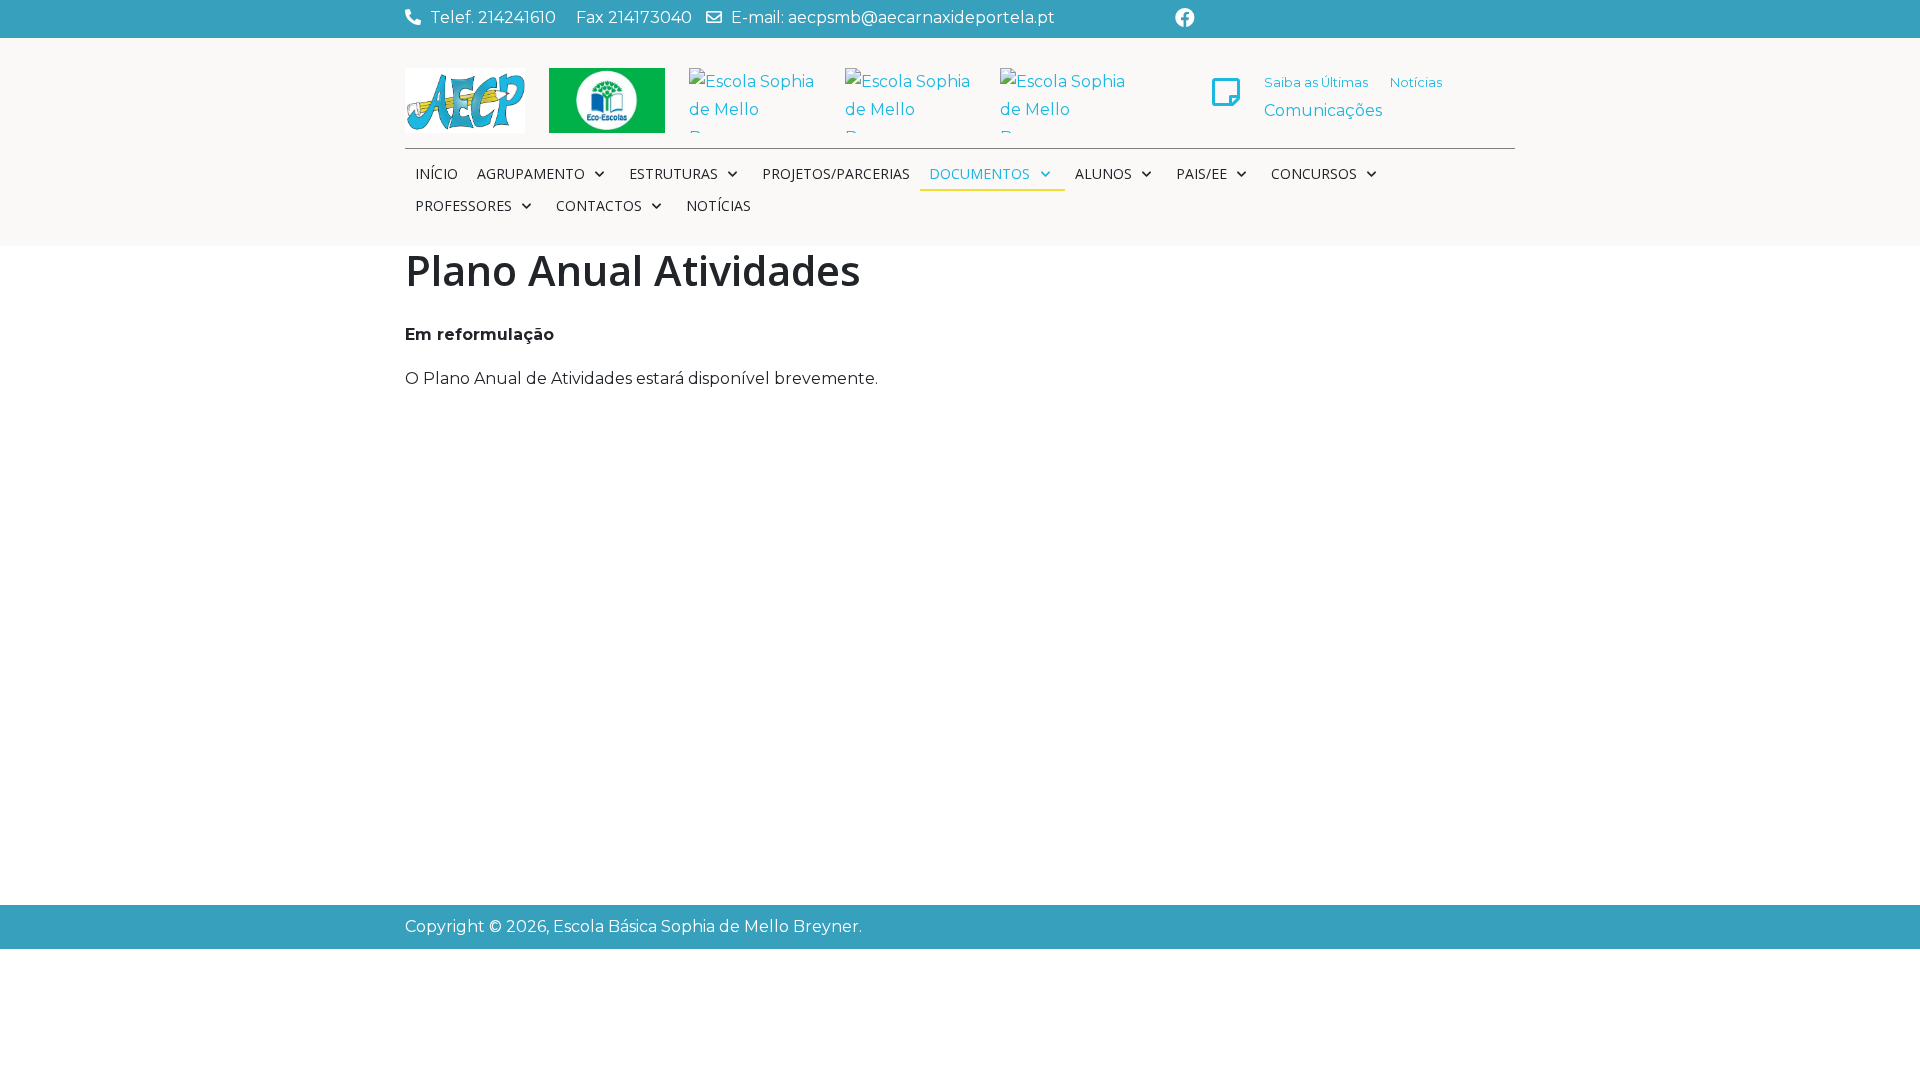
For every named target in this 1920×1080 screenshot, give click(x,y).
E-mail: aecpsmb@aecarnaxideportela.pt (893, 17)
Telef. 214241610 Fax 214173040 (561, 17)
